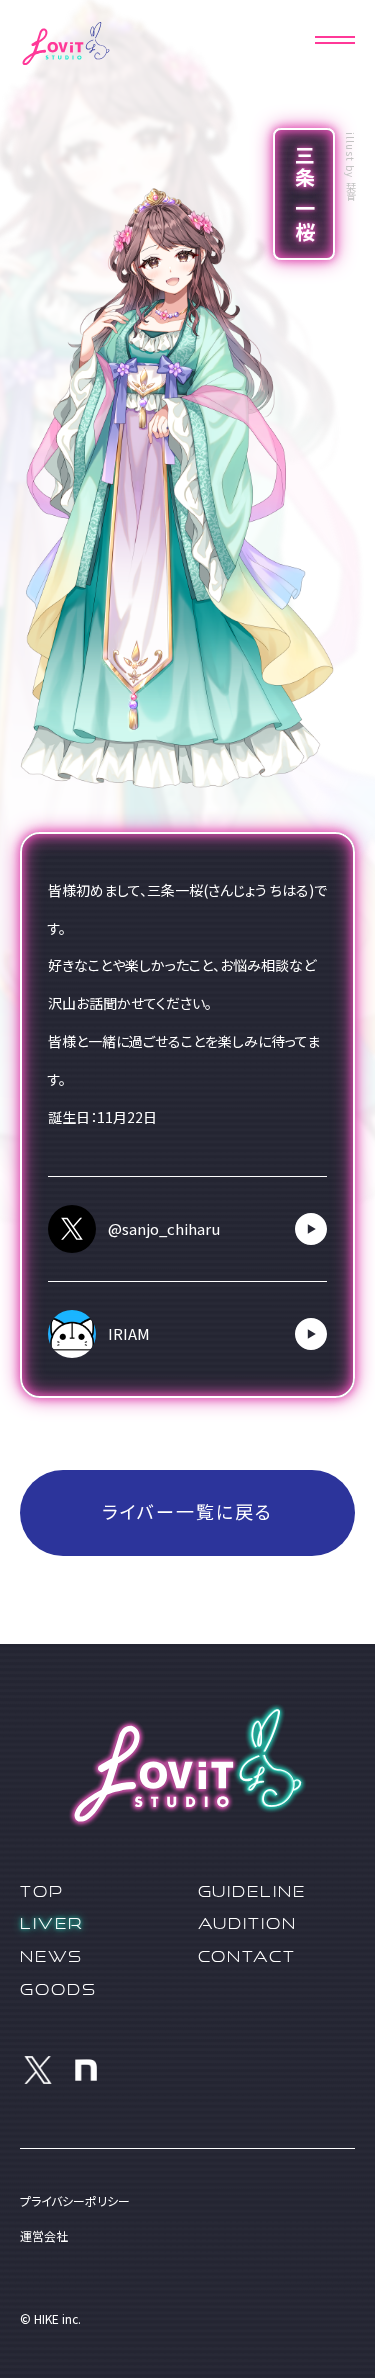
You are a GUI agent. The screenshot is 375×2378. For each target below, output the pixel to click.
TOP (42, 1891)
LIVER (52, 1923)
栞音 (350, 192)
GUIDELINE (252, 1891)
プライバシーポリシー (75, 2200)
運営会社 (44, 2235)
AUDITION (248, 1923)
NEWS (51, 1956)
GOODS (58, 1989)
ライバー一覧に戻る (187, 1512)
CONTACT (247, 1956)
